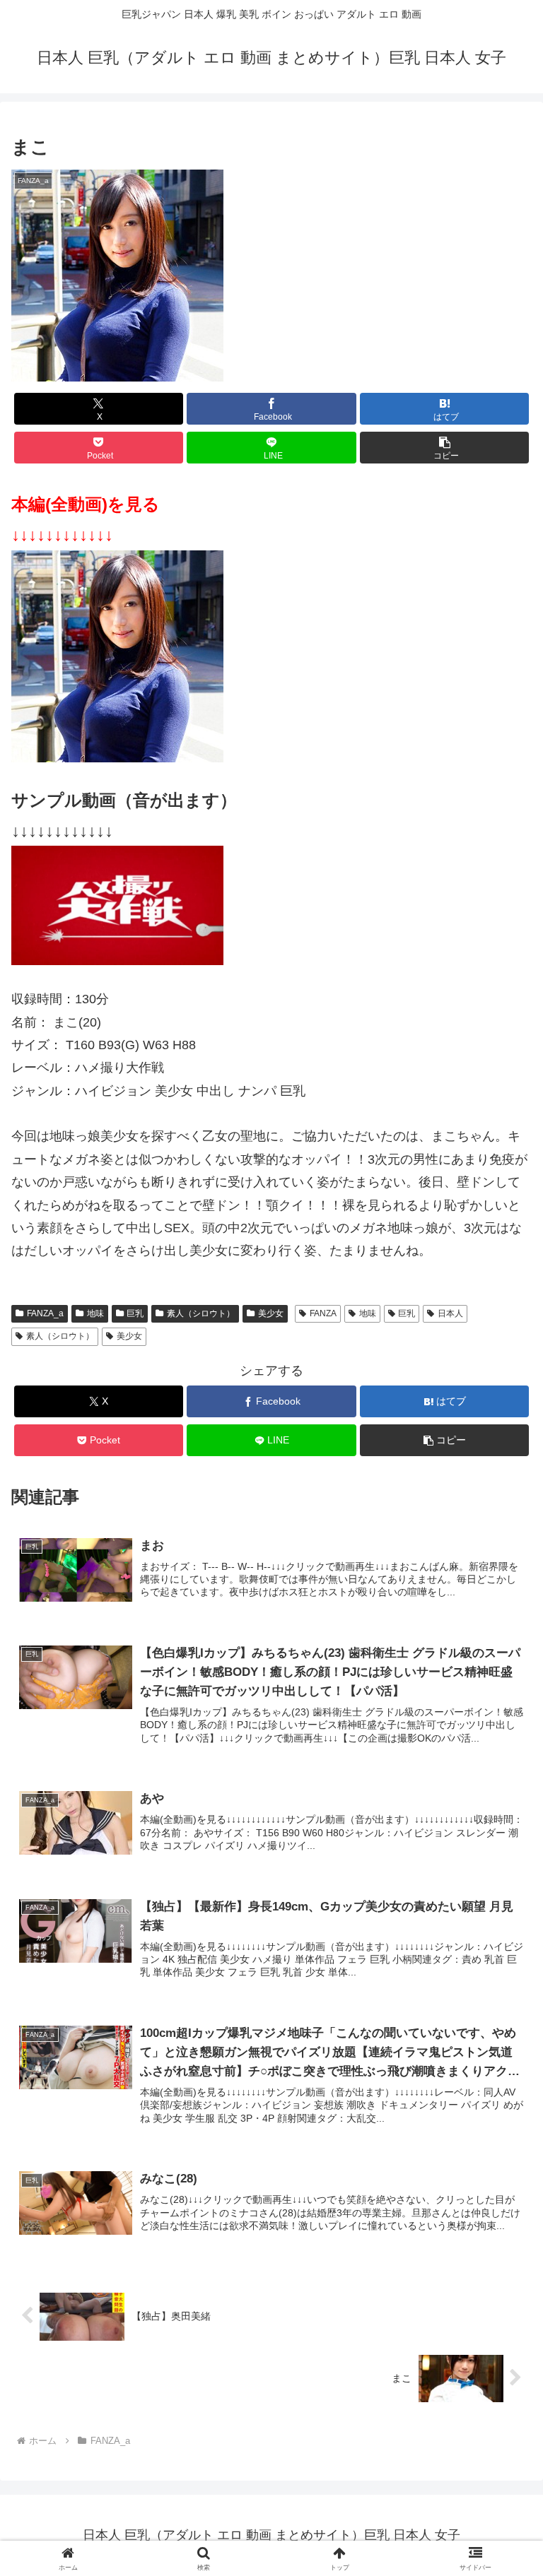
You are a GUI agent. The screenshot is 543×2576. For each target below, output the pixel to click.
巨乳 (135, 1313)
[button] (444, 448)
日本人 (450, 1313)
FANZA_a (45, 1313)
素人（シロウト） (201, 1313)
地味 (95, 1313)
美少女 (271, 1313)
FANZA (323, 1313)
